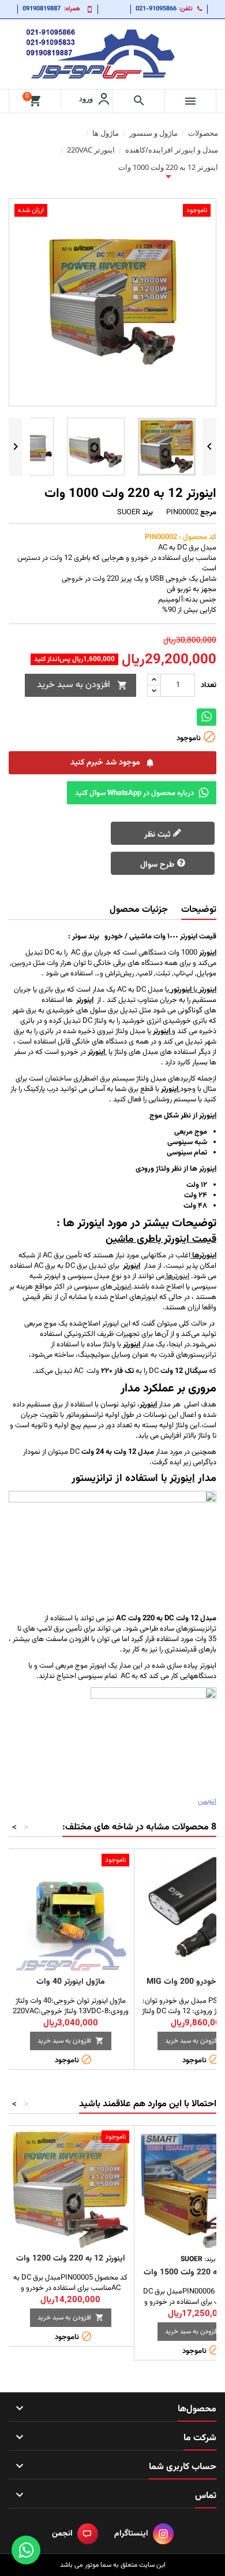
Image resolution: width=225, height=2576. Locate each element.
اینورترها (177, 1276)
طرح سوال (158, 865)
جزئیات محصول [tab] (139, 910)
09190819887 (42, 9)
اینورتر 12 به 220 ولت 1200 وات (71, 2259)
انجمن (207, 1802)
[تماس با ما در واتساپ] (26, 2550)
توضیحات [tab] (199, 910)
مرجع (208, 513)
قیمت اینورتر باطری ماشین (161, 1239)
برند (147, 513)
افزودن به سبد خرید (82, 685)
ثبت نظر (158, 835)
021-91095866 (156, 9)
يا (194, 990)
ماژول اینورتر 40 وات (71, 1982)
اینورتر (85, 1000)
